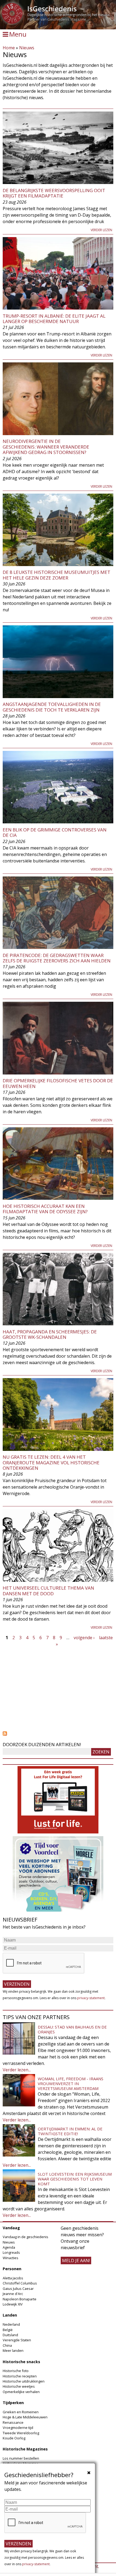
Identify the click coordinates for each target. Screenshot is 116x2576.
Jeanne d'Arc (13, 2294)
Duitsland (10, 2335)
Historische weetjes (19, 2386)
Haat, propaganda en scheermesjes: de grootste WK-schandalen (50, 1334)
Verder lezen (101, 230)
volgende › (84, 1638)
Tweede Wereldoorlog (21, 2433)
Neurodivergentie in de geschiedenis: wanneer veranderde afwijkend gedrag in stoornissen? (46, 447)
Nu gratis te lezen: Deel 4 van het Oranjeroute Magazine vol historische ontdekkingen (51, 1462)
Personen (12, 2269)
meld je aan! (76, 2260)
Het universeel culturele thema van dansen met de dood (48, 1591)
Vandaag (11, 2228)
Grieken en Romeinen (21, 2412)
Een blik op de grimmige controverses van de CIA (55, 832)
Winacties (11, 2258)
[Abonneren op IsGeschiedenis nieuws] (58, 1733)
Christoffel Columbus (20, 2283)
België (8, 2330)
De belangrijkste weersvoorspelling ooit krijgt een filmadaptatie (54, 193)
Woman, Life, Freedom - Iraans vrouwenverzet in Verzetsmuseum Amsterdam (71, 2083)
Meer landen (13, 2350)
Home (9, 48)
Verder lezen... (17, 2070)
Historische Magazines (25, 2449)
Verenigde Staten (17, 2340)
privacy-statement (91, 1998)
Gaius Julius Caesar (18, 2289)
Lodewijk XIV (13, 2304)
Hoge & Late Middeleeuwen (25, 2417)
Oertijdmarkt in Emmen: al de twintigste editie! (70, 2131)
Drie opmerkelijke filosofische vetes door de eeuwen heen (58, 1083)
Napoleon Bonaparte (20, 2299)
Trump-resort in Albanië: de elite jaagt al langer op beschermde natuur (54, 319)
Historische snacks (21, 2362)
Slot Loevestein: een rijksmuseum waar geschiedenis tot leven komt (75, 2179)
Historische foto (16, 2371)
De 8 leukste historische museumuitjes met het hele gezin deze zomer (57, 575)
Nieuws (27, 48)
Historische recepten (20, 2376)
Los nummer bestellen (21, 2458)
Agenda (9, 2247)
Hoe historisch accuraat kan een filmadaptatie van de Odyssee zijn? (45, 1209)
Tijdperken (13, 2403)
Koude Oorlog (14, 2438)
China (7, 2345)
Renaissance (13, 2422)
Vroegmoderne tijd (18, 2428)
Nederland (11, 2324)
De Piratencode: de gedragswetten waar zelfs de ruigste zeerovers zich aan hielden (57, 958)
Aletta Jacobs (13, 2278)
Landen (10, 2315)
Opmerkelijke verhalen (21, 2392)
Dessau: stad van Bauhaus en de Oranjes (72, 2029)
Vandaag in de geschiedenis (25, 2237)
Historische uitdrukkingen (24, 2381)
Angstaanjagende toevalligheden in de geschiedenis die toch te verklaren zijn (52, 707)
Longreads (11, 2252)
